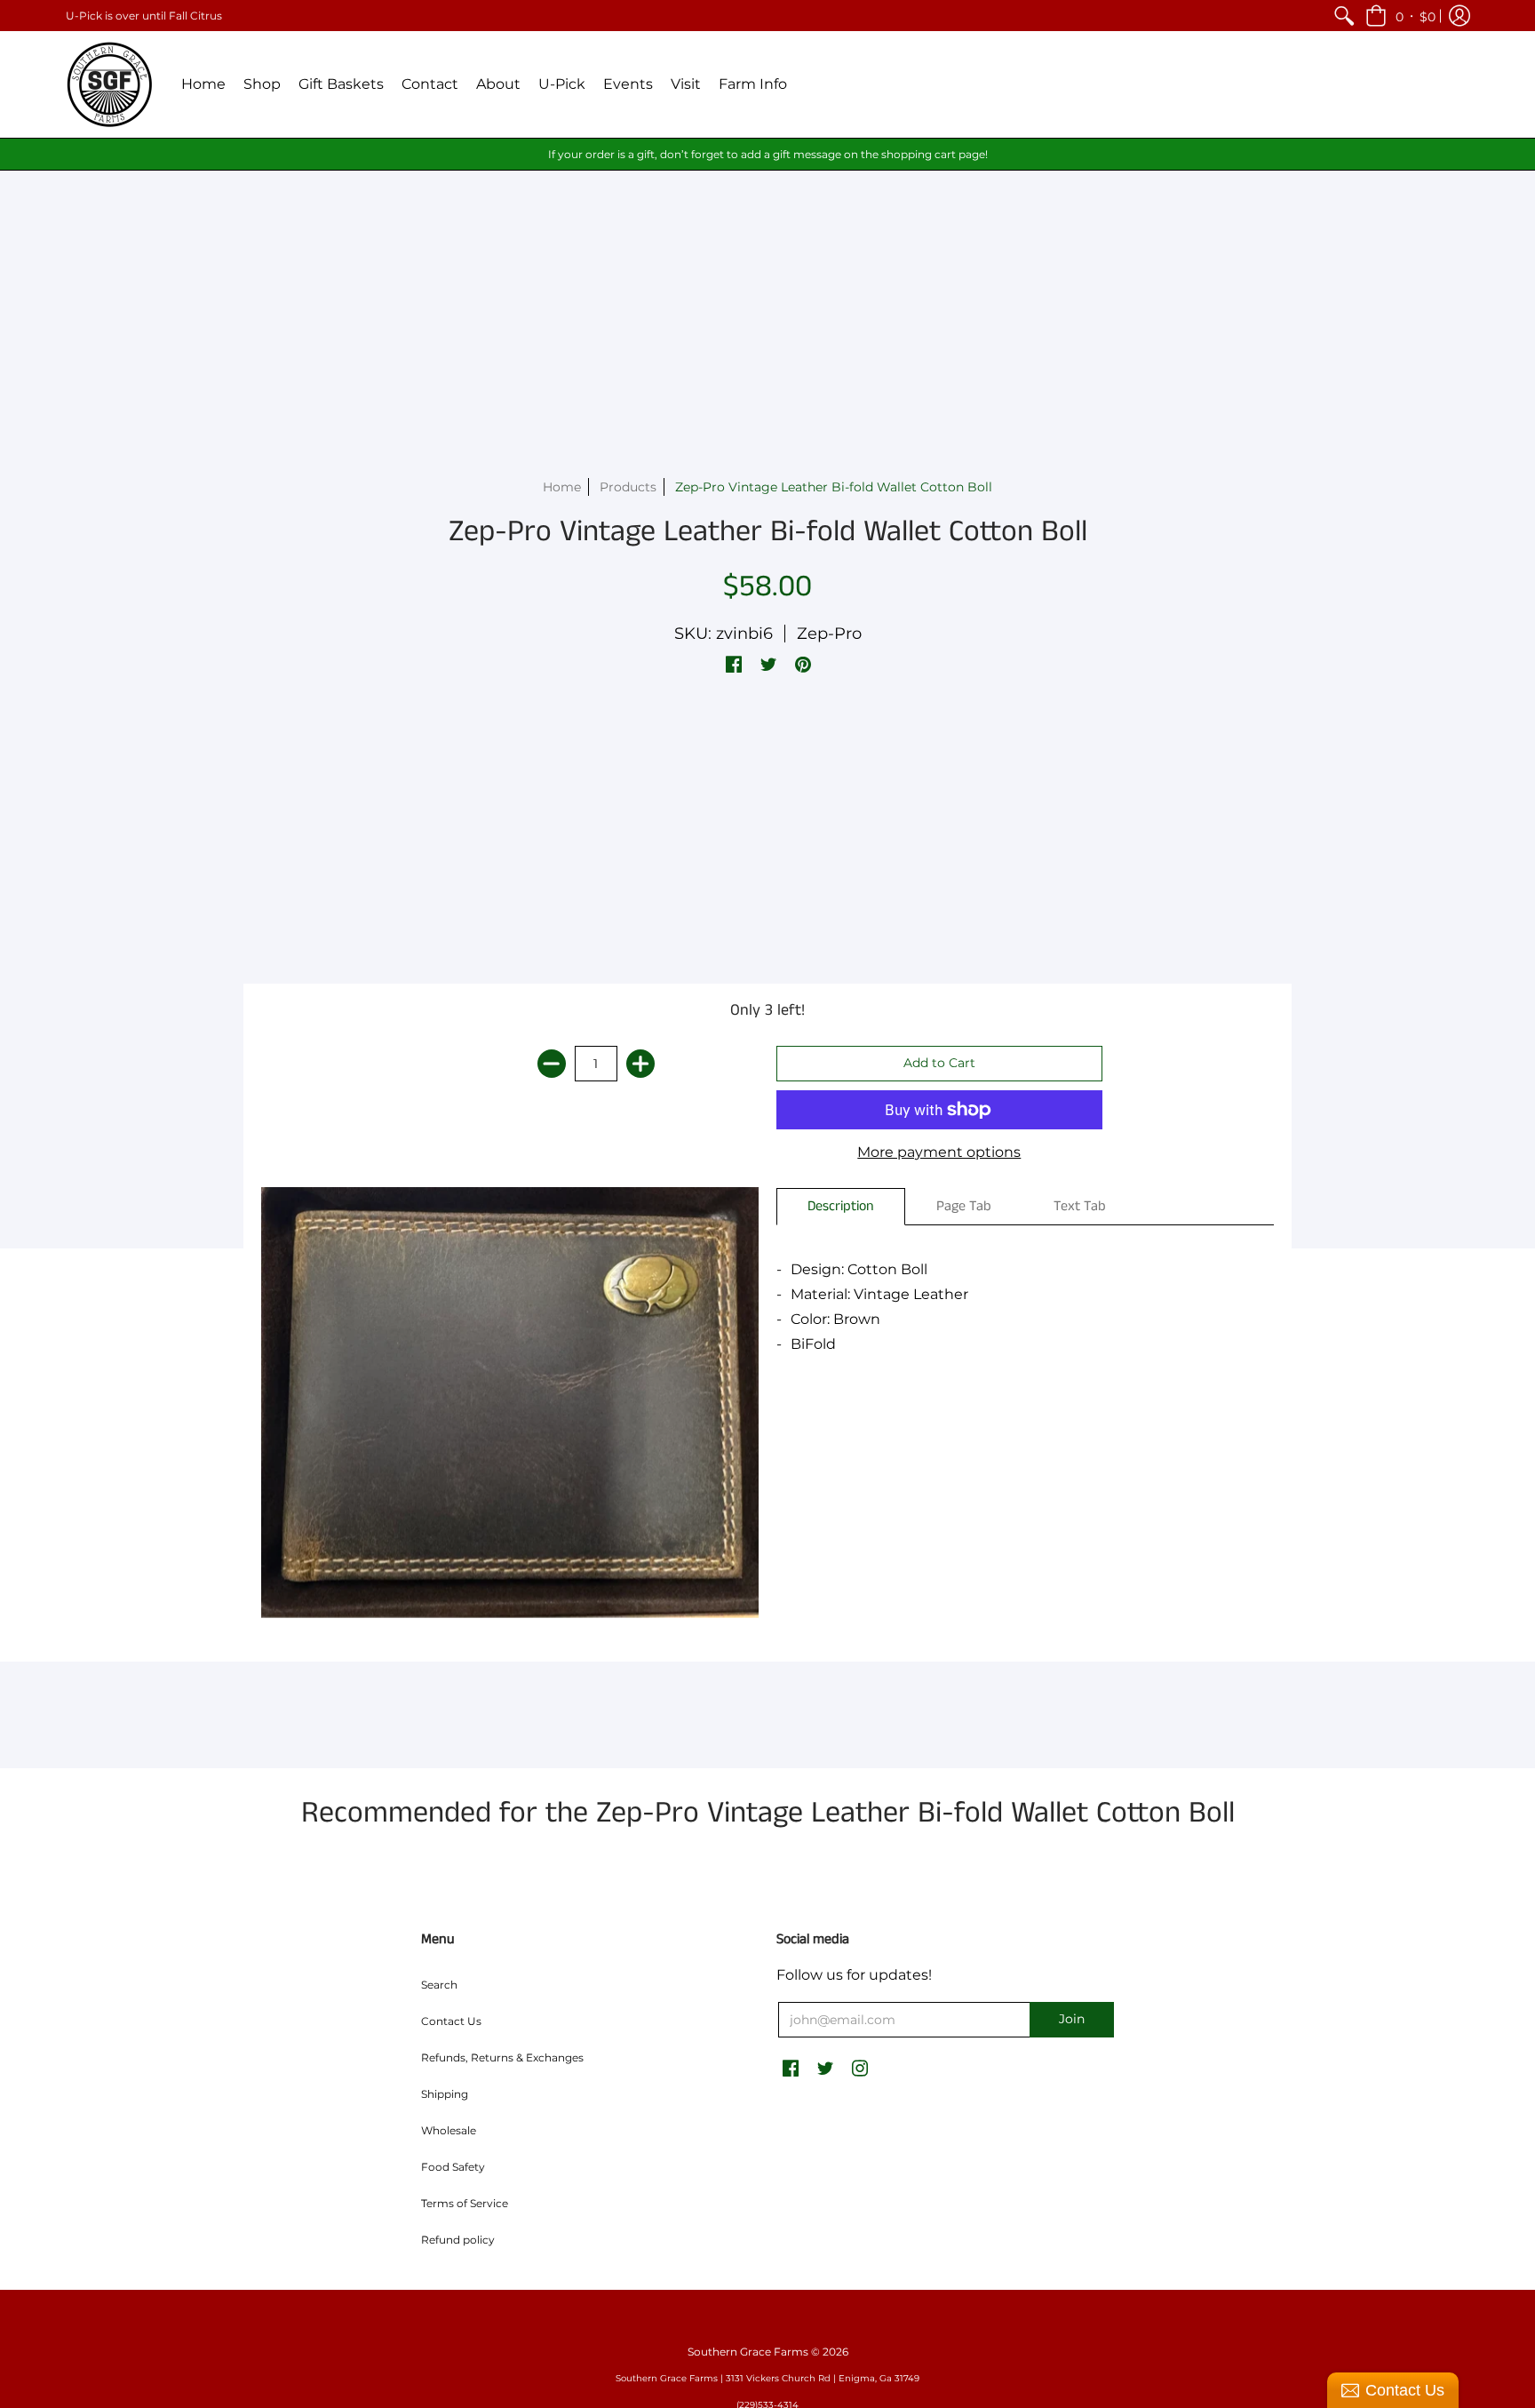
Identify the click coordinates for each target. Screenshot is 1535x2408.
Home (562, 487)
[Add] (640, 1064)
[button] (1400, 16)
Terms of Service (465, 2203)
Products (628, 487)
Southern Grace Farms (748, 2352)
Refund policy (458, 2240)
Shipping (445, 2094)
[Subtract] (552, 1064)
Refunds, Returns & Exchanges (502, 2057)
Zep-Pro (829, 634)
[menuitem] (1344, 16)
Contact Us (451, 2021)
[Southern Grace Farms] (110, 84)
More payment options (939, 1152)
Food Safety (453, 2167)
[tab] (841, 1207)
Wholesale (449, 2130)
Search (439, 1985)
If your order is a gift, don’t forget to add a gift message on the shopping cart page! (768, 154)
